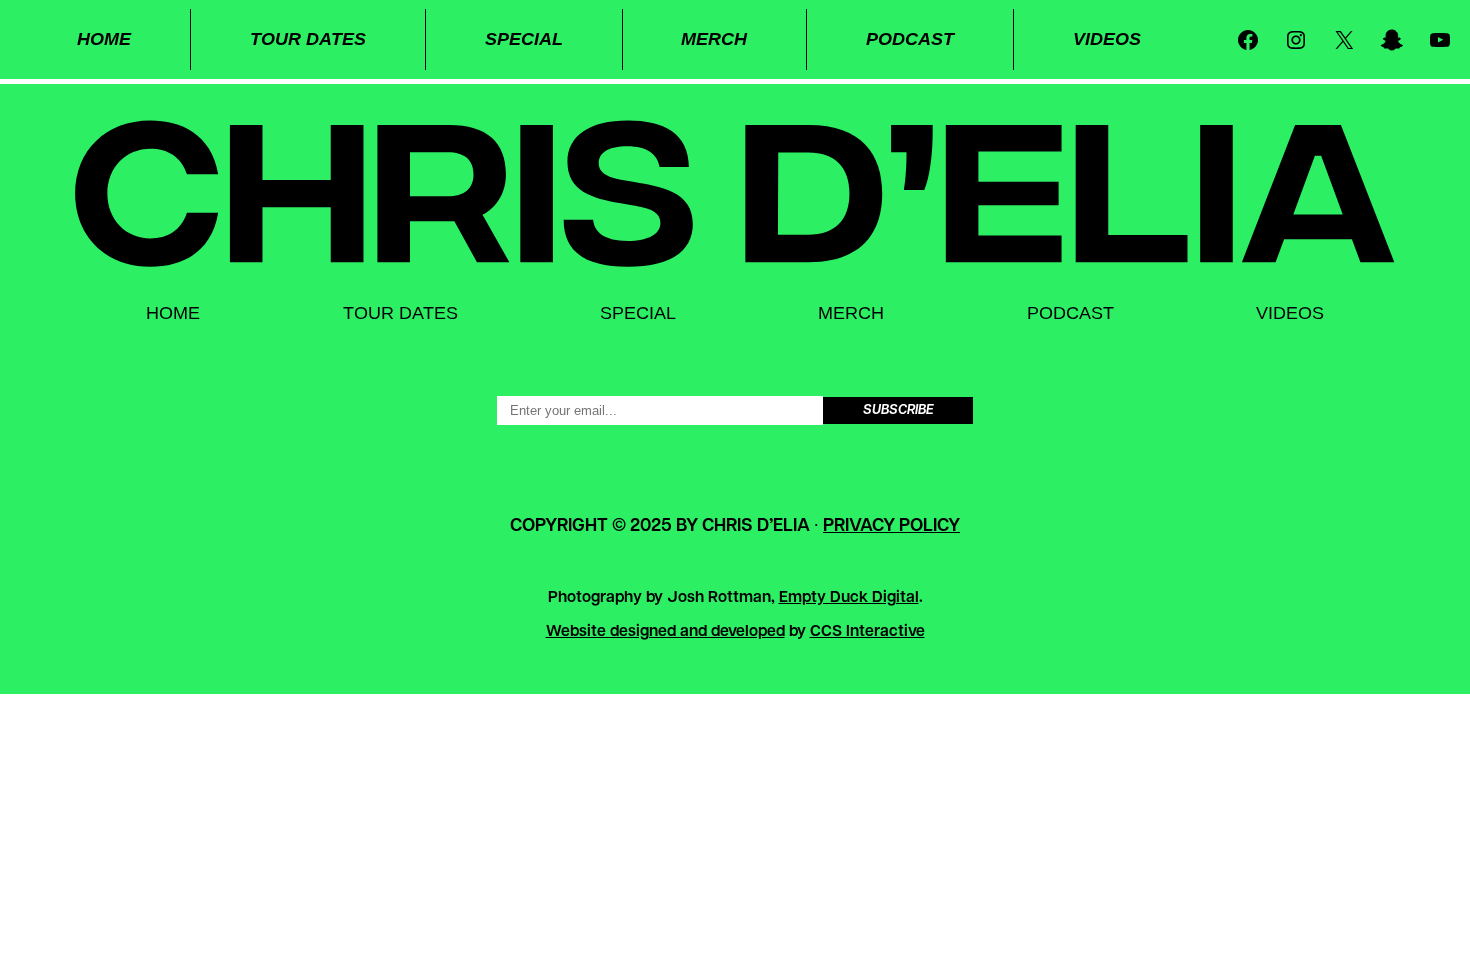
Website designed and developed (665, 632)
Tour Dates (308, 39)
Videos (1107, 39)
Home (104, 39)
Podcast (910, 39)
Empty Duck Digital (849, 598)
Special (524, 39)
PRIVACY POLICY (891, 527)
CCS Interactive (867, 632)
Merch (714, 39)
